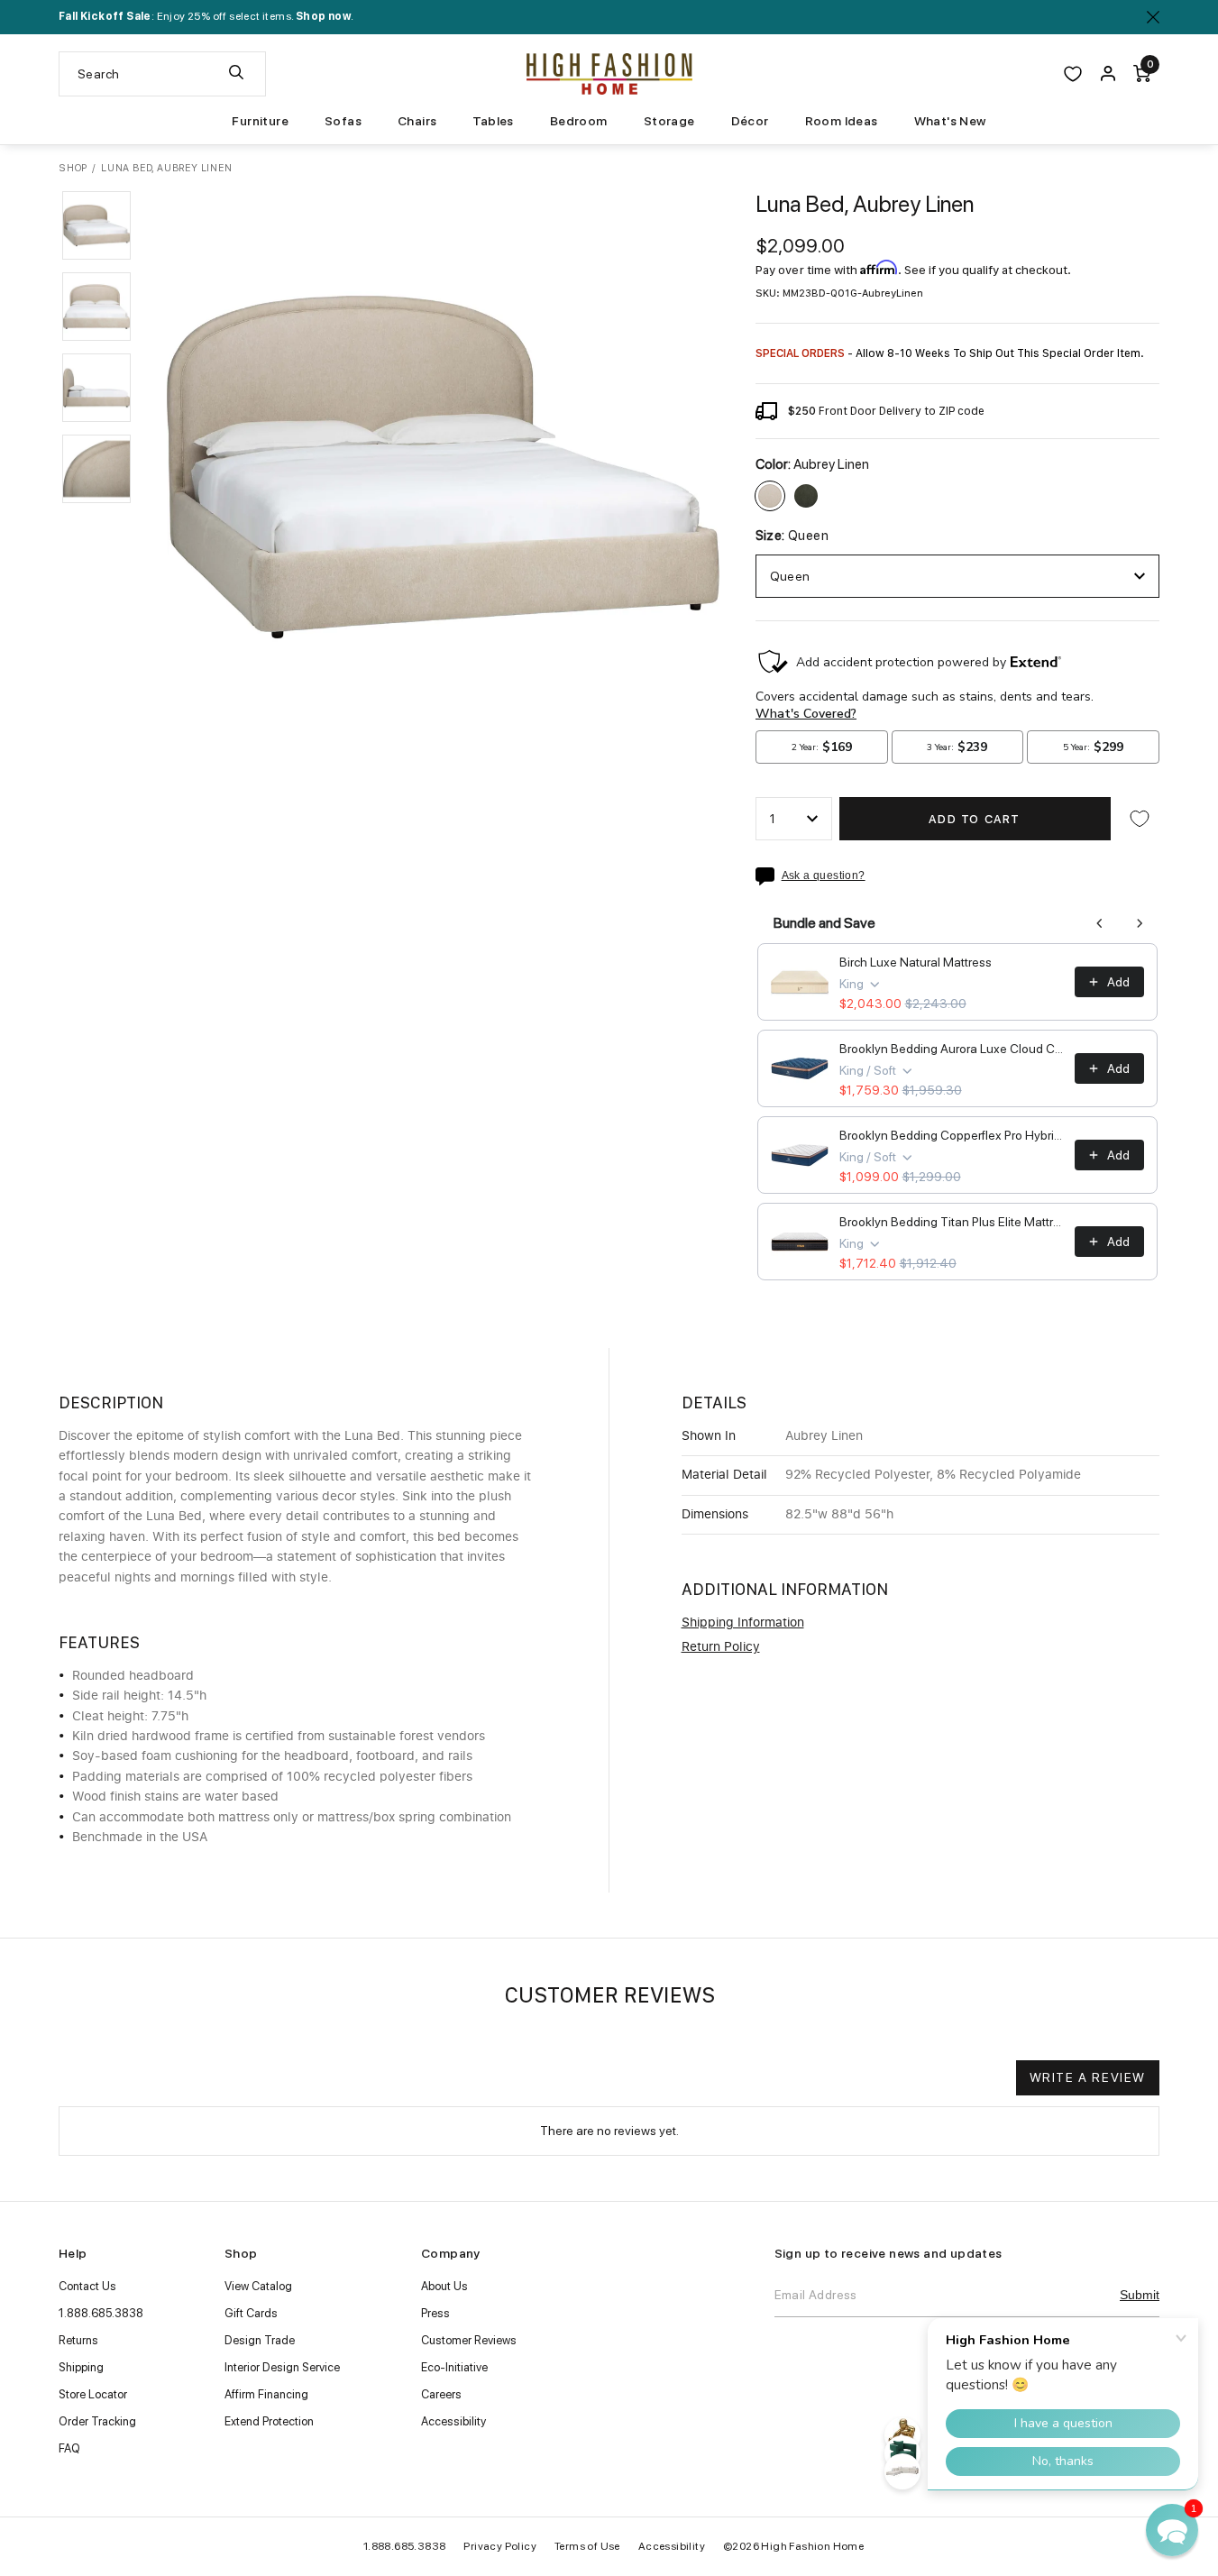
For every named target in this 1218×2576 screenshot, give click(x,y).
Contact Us (87, 2286)
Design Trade (260, 2340)
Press (435, 2313)
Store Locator (93, 2394)
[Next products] (1140, 923)
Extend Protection (269, 2421)
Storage (669, 121)
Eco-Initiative (454, 2367)
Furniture (260, 121)
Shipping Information (743, 1623)
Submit (1140, 2295)
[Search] (236, 74)
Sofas (343, 121)
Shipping (81, 2367)
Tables (493, 121)
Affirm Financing (266, 2394)
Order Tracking (97, 2421)
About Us (444, 2286)
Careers (441, 2394)
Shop (73, 168)
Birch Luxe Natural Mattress (916, 962)
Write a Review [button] (1088, 2077)
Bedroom (579, 121)
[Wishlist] (1073, 74)
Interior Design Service (282, 2367)
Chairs (417, 121)
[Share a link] (769, 876)
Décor (750, 121)
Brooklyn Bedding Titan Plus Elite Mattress (952, 1222)
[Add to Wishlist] (1140, 819)
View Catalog (258, 2286)
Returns (78, 2340)
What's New (950, 121)
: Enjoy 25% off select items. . (206, 16)
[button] (96, 225)
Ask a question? (824, 876)
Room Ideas (842, 121)
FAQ (69, 2448)
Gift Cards (251, 2313)
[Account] (1108, 74)
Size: (792, 536)
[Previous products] (1100, 923)
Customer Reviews (469, 2340)
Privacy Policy (500, 2546)
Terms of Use (587, 2546)
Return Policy (721, 1647)
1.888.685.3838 (101, 2313)
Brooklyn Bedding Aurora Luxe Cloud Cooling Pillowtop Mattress (952, 1049)
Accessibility (453, 2421)
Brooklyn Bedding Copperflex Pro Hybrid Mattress (952, 1135)
